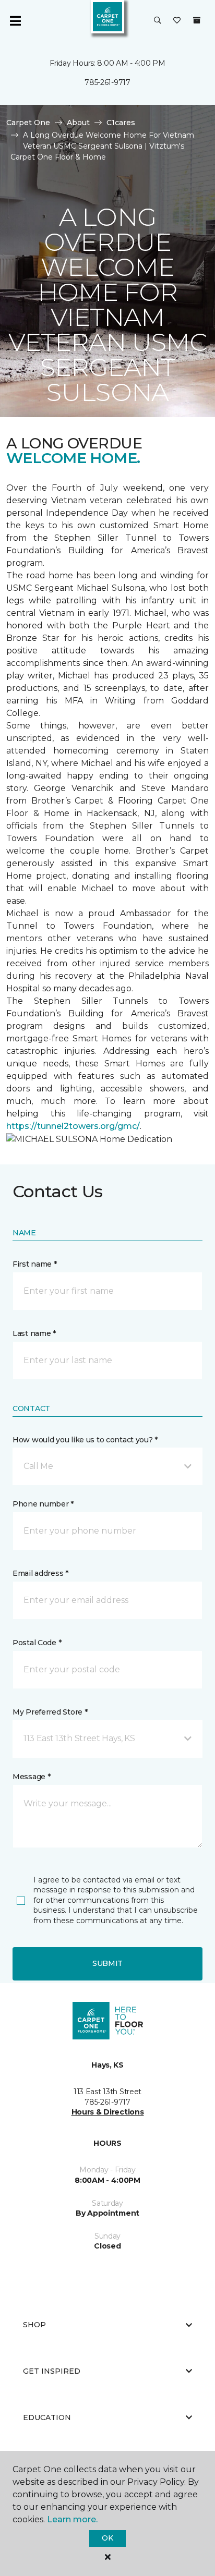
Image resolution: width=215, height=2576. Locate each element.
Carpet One (28, 123)
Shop (34, 2325)
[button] (158, 21)
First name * (35, 1264)
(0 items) (197, 20)
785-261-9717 (107, 82)
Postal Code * (37, 1643)
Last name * (34, 1333)
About (78, 123)
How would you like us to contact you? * (85, 1440)
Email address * (40, 1573)
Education (47, 2417)
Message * (31, 1777)
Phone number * (43, 1504)
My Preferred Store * (50, 1712)
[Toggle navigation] (15, 21)
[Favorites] (177, 21)
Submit (107, 1963)
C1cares (121, 123)
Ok (107, 2538)
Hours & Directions (108, 2112)
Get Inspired (52, 2371)
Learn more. (72, 2519)
